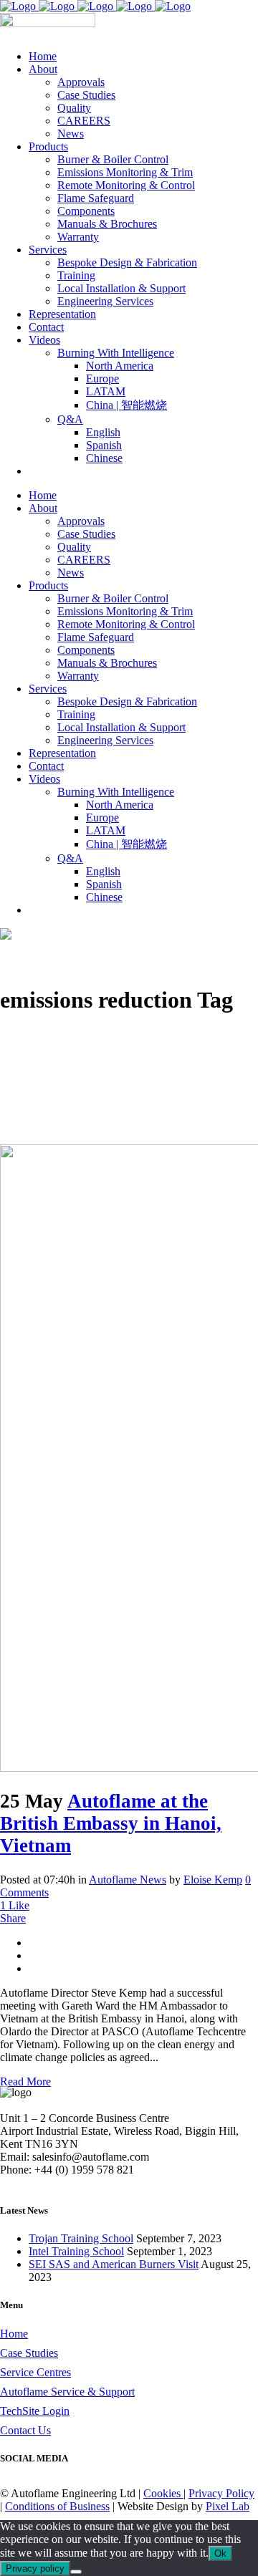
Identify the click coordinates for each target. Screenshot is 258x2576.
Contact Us (25, 2430)
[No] (76, 2572)
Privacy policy (35, 2568)
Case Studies (29, 2353)
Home (14, 2334)
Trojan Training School (81, 2238)
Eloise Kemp (213, 1880)
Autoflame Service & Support (67, 2392)
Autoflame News (128, 1880)
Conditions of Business (57, 2506)
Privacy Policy (221, 2493)
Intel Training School (76, 2251)
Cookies (163, 2493)
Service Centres (35, 2372)
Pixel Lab (228, 2506)
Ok (220, 2553)
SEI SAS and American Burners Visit (114, 2264)
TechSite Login (35, 2411)
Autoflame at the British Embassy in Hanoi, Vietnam (111, 1823)
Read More (25, 2081)
